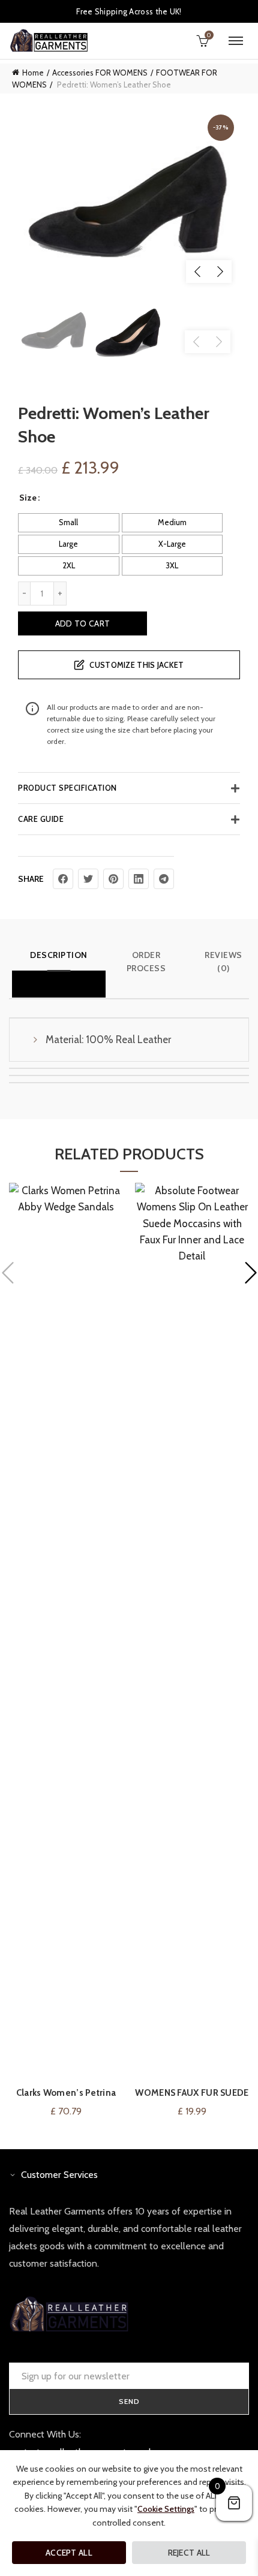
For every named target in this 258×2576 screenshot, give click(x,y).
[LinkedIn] (139, 879)
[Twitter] (88, 879)
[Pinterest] (113, 879)
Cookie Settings (166, 2509)
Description (59, 955)
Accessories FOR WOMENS (100, 73)
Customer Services (59, 2175)
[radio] (69, 523)
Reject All (189, 2553)
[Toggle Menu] (236, 41)
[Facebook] (63, 879)
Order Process (146, 962)
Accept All (69, 2553)
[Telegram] (164, 879)
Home (33, 73)
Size (28, 498)
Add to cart (82, 623)
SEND (129, 2401)
